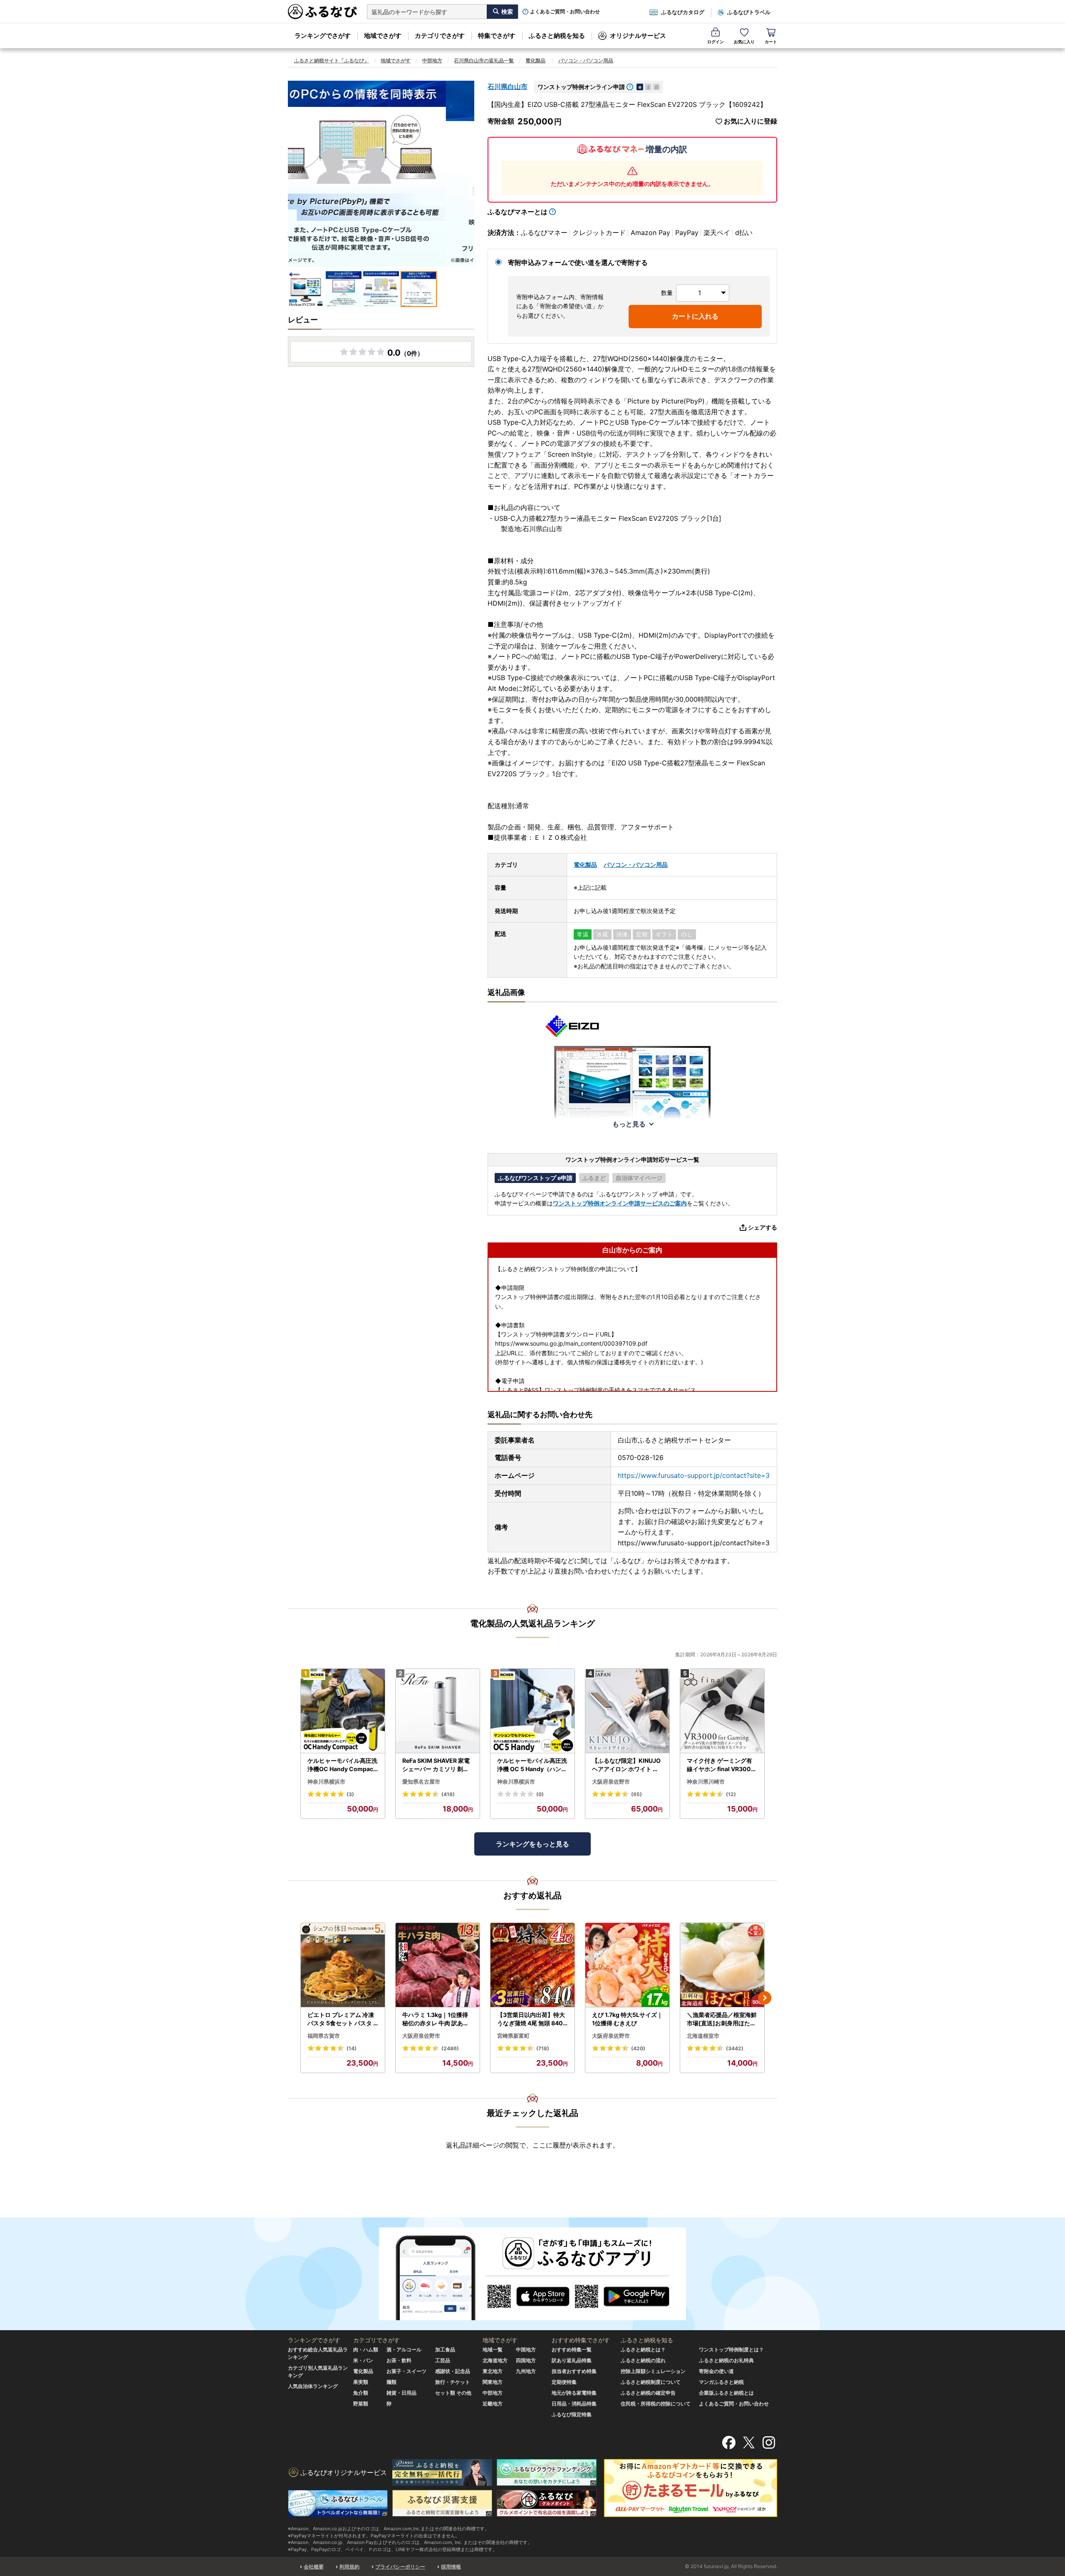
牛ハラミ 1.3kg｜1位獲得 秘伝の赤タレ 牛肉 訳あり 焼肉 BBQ (436, 2019)
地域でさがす (383, 36)
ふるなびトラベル (749, 12)
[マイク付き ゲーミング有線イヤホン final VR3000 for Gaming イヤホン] (722, 1711)
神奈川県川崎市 (706, 1782)
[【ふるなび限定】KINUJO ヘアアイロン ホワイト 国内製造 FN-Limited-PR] (627, 1711)
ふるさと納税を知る (557, 36)
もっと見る (629, 1124)
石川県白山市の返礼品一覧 (484, 61)
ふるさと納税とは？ (643, 2350)
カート (771, 42)
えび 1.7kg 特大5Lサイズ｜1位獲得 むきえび (627, 2019)
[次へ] (765, 1998)
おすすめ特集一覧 (572, 2350)
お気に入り (744, 42)
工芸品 (443, 2360)
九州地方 (526, 2371)
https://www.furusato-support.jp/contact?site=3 (694, 1475)
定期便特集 (564, 2382)
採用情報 (451, 2567)
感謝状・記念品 (453, 2371)
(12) (731, 1794)
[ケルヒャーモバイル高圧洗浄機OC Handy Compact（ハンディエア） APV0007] (343, 1711)
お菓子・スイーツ (406, 2371)
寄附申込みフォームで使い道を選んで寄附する (578, 262)
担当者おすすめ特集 (574, 2371)
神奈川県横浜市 (326, 1782)
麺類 (391, 2382)
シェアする (763, 1227)
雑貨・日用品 (401, 2393)
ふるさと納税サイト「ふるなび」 (332, 61)
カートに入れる (695, 316)
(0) (540, 1794)
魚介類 (361, 2393)
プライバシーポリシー (400, 2567)
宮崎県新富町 (513, 2036)
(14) (352, 2048)
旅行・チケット (453, 2382)
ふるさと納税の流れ (643, 2360)
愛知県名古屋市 (421, 1782)
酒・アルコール (404, 2350)
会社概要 (314, 2567)
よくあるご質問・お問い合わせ (565, 12)
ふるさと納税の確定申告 (648, 2393)
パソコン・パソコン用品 (586, 61)
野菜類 (361, 2404)
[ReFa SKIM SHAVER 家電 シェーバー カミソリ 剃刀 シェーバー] (438, 1711)
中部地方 (432, 61)
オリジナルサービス (638, 36)
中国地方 (526, 2350)
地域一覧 (493, 2350)
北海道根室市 (703, 2036)
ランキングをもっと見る (532, 1844)
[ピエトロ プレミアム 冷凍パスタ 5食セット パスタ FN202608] (343, 1965)
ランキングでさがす (323, 36)
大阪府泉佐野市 (611, 1782)
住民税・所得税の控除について (656, 2404)
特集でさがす (497, 36)
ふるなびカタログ (683, 12)
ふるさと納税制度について (651, 2382)
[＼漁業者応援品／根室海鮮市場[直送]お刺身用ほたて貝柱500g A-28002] (722, 1965)
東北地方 (493, 2371)
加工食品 (445, 2350)
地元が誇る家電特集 (574, 2393)
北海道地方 (495, 2360)
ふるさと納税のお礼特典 (726, 2360)
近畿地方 (493, 2404)
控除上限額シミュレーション (653, 2371)
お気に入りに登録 (750, 121)
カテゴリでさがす (440, 36)
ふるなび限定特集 (572, 2414)
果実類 (361, 2382)
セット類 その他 (453, 2393)
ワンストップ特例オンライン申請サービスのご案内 (620, 1203)
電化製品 (535, 61)
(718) (543, 2048)
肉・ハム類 (366, 2350)
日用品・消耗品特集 (574, 2404)
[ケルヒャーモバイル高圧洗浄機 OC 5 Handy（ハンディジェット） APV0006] (532, 1711)
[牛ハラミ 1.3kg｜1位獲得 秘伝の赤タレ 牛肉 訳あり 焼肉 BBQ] (438, 1965)
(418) (448, 1794)
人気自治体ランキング (313, 2386)
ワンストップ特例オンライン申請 (581, 87)
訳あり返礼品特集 (572, 2360)
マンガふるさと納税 (721, 2382)
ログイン (716, 42)
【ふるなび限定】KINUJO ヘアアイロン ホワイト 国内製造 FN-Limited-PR (626, 1765)
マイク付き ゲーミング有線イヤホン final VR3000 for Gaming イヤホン (721, 1765)
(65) (637, 1794)
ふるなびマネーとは (518, 212)
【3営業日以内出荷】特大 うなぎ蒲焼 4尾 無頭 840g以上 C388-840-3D (532, 2019)
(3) (350, 1794)
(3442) (735, 2048)
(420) (638, 2048)
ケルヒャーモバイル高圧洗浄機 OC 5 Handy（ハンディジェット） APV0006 (532, 1765)
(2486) (450, 2048)
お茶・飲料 (399, 2360)
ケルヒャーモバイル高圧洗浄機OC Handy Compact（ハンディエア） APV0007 (342, 1765)
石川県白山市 (508, 87)
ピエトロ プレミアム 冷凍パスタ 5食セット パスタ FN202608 (342, 2019)
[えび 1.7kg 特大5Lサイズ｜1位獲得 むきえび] (627, 1965)
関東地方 (493, 2382)
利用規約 (349, 2567)
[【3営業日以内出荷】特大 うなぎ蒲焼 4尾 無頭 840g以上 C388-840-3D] (532, 1965)
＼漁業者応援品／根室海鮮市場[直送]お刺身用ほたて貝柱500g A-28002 (722, 2019)
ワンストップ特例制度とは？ (731, 2350)
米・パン (363, 2360)
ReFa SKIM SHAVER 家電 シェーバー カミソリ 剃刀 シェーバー (436, 1765)
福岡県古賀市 (324, 2036)
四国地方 (526, 2360)
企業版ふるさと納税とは (726, 2393)
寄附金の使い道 (716, 2371)
